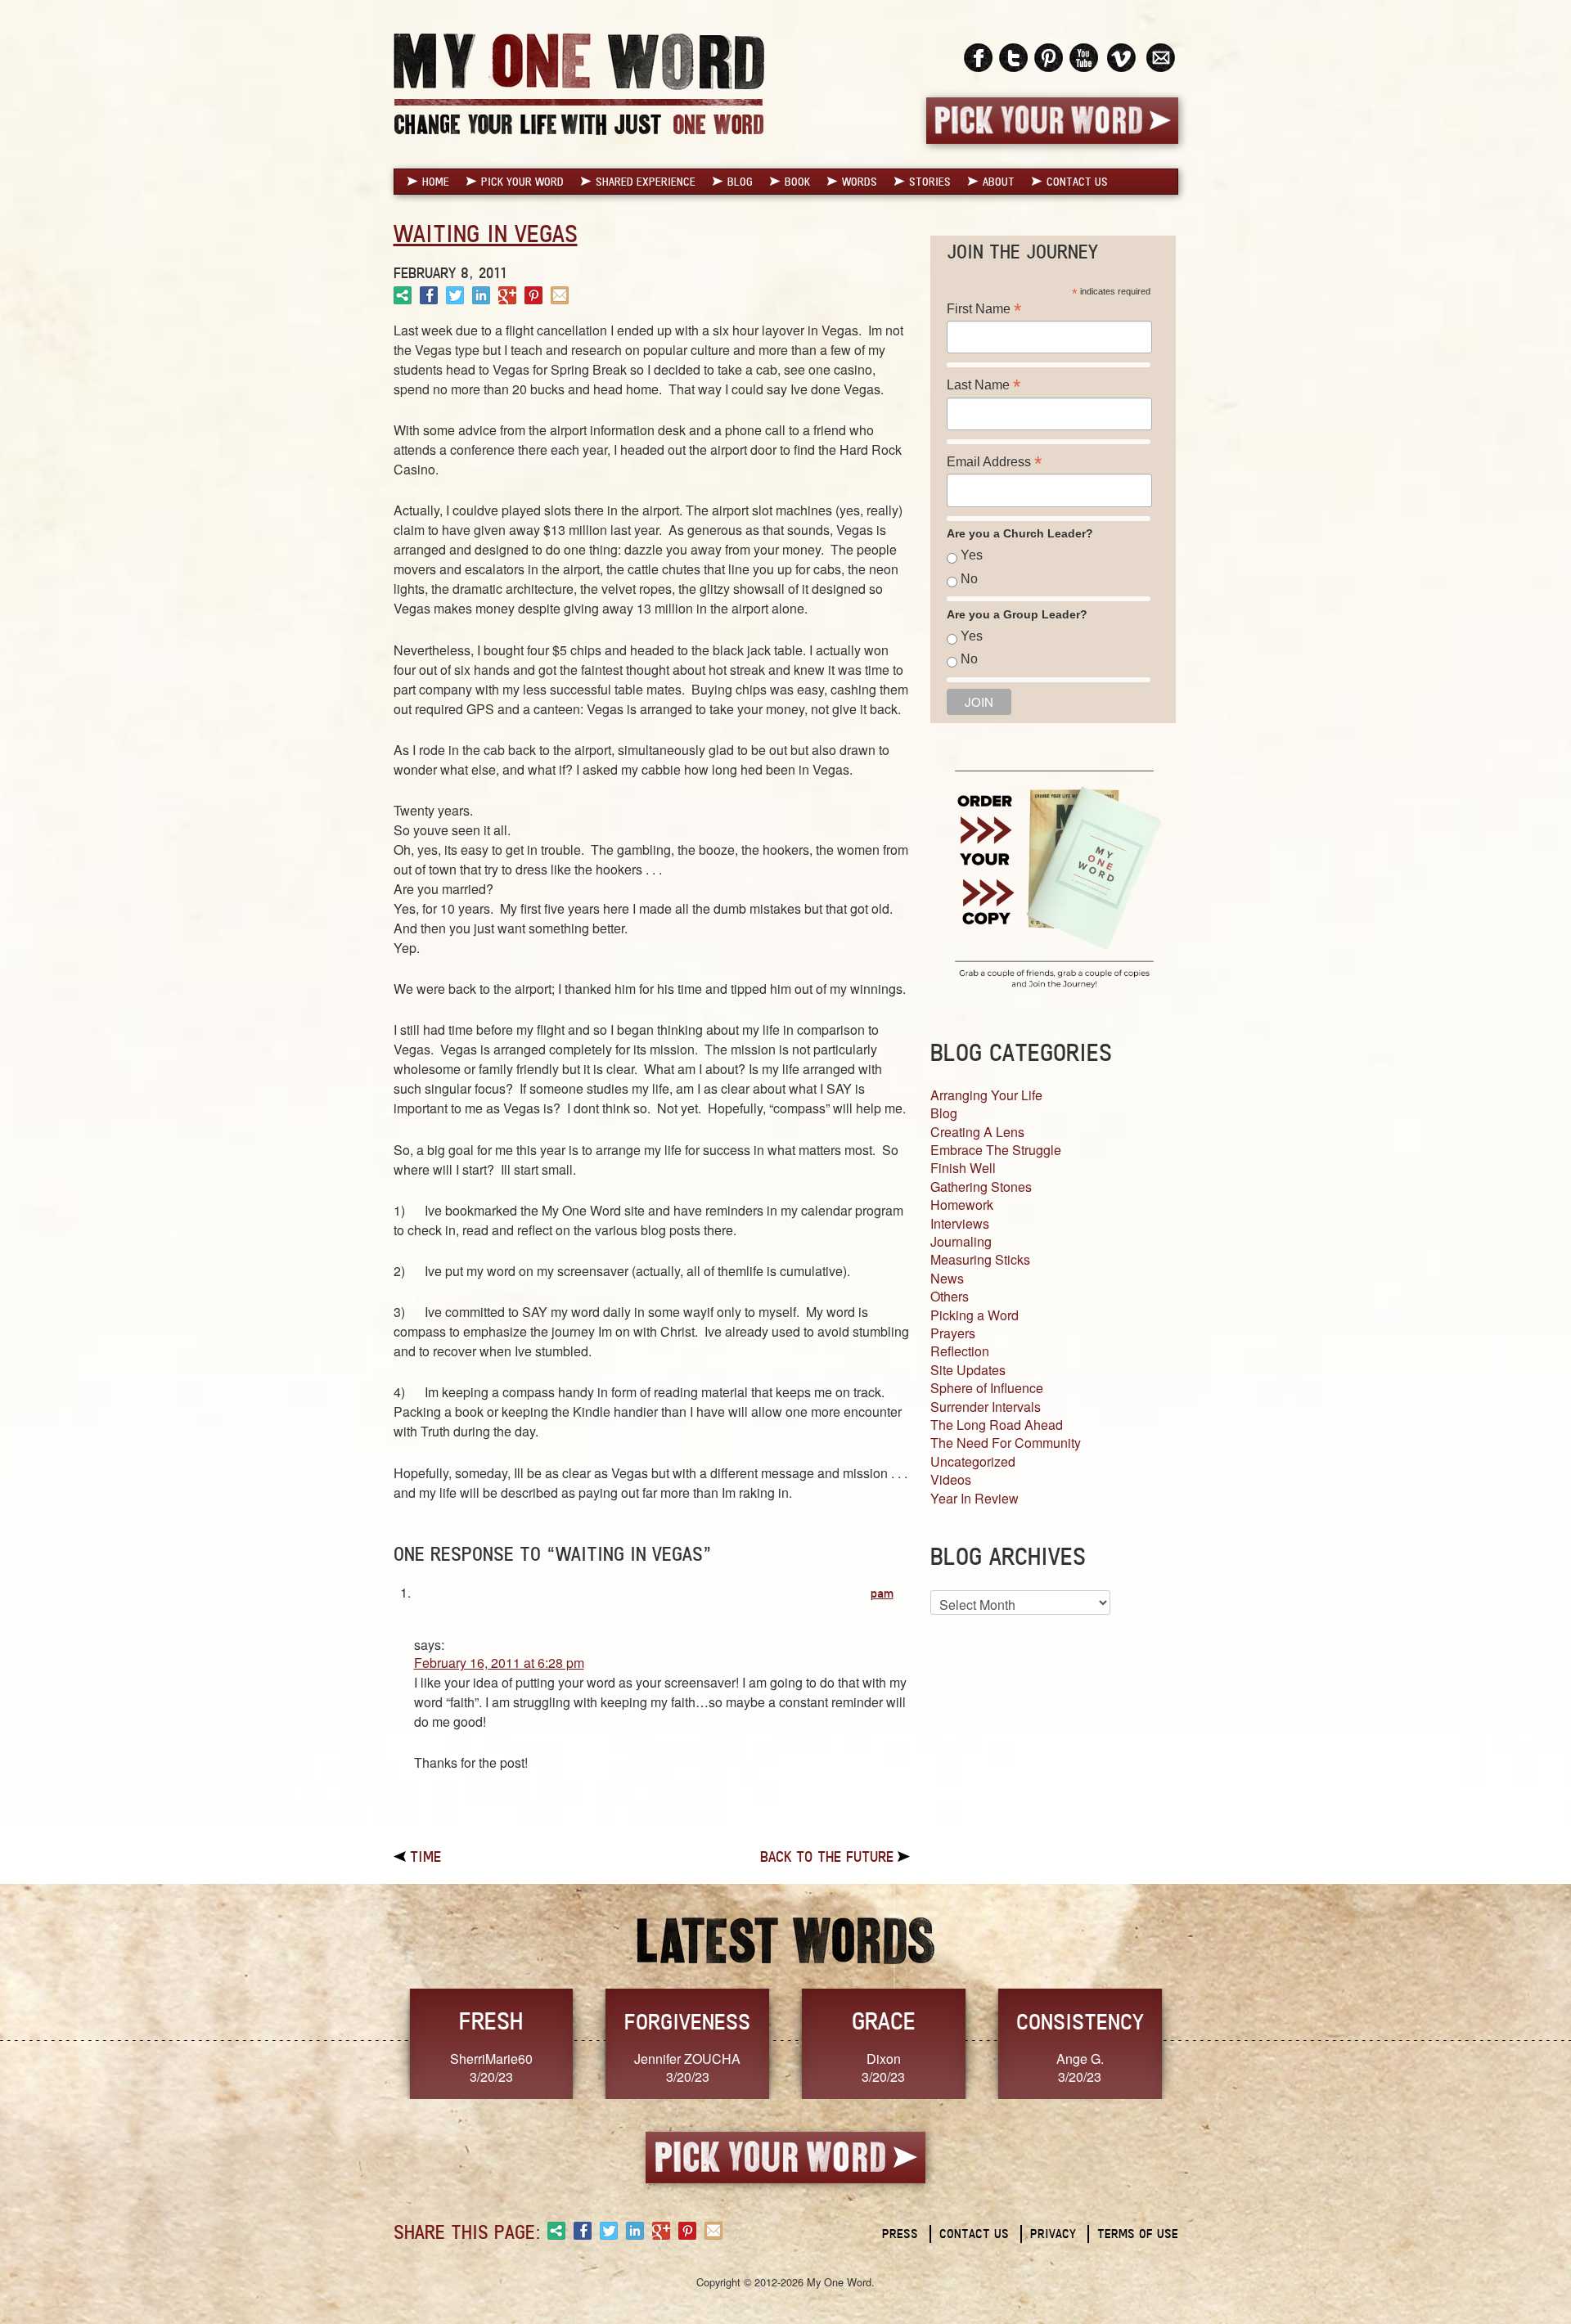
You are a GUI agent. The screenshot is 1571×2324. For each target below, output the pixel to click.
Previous (376, 2041)
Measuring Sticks (980, 1259)
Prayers (953, 1333)
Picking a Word (975, 1315)
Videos (951, 1479)
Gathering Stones (981, 1187)
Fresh (491, 2021)
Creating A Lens (977, 1132)
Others (950, 1296)
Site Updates (968, 1370)
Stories (930, 182)
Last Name (984, 385)
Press (900, 2234)
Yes (972, 555)
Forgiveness (687, 2021)
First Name (984, 309)
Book (797, 182)
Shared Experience (646, 182)
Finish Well (963, 1168)
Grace (884, 2021)
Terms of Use (1138, 2234)
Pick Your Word (522, 182)
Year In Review (975, 1498)
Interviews (960, 1223)
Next (1195, 2041)
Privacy (1053, 2234)
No (969, 579)
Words (860, 182)
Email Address (994, 462)
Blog (740, 182)
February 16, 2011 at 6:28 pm (499, 1663)
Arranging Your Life (986, 1095)
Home (436, 182)
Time (425, 1856)
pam (882, 1593)
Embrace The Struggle (996, 1150)
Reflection (960, 1351)
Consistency (1080, 2021)
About (999, 182)
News (947, 1278)
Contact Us (1077, 182)
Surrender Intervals (986, 1407)
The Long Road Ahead (997, 1425)
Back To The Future (827, 1856)
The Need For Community (1006, 1443)
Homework (962, 1205)
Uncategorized (973, 1461)
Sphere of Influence (987, 1388)
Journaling (961, 1241)
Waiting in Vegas (486, 234)
